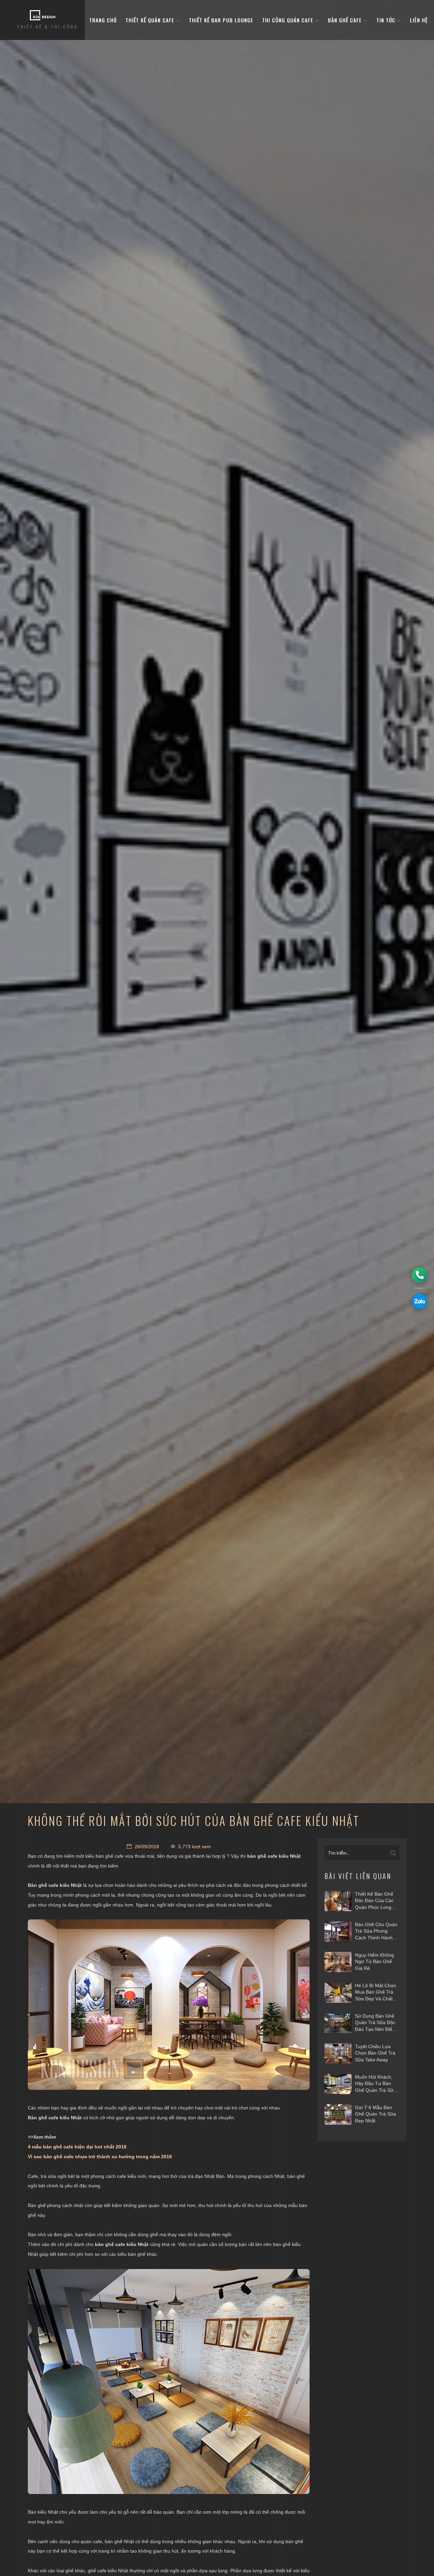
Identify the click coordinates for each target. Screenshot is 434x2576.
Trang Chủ (103, 20)
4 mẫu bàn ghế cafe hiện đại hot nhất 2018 (77, 2147)
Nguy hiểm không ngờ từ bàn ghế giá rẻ (374, 1962)
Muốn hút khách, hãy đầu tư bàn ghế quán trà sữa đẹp (376, 2084)
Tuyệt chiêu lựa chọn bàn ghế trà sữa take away (375, 2053)
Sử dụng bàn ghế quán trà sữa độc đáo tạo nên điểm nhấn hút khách (376, 2023)
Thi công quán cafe (289, 20)
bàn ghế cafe (346, 20)
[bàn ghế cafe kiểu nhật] (169, 2005)
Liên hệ (419, 20)
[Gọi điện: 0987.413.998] (420, 1275)
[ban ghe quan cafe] (169, 2382)
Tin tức (387, 20)
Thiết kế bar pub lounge (221, 20)
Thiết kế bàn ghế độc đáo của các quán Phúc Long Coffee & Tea (374, 1901)
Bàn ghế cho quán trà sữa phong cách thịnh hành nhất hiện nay (376, 1932)
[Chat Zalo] (420, 1301)
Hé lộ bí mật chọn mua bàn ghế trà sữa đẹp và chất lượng (376, 1993)
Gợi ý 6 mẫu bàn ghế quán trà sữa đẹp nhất (376, 2114)
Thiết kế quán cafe (151, 20)
